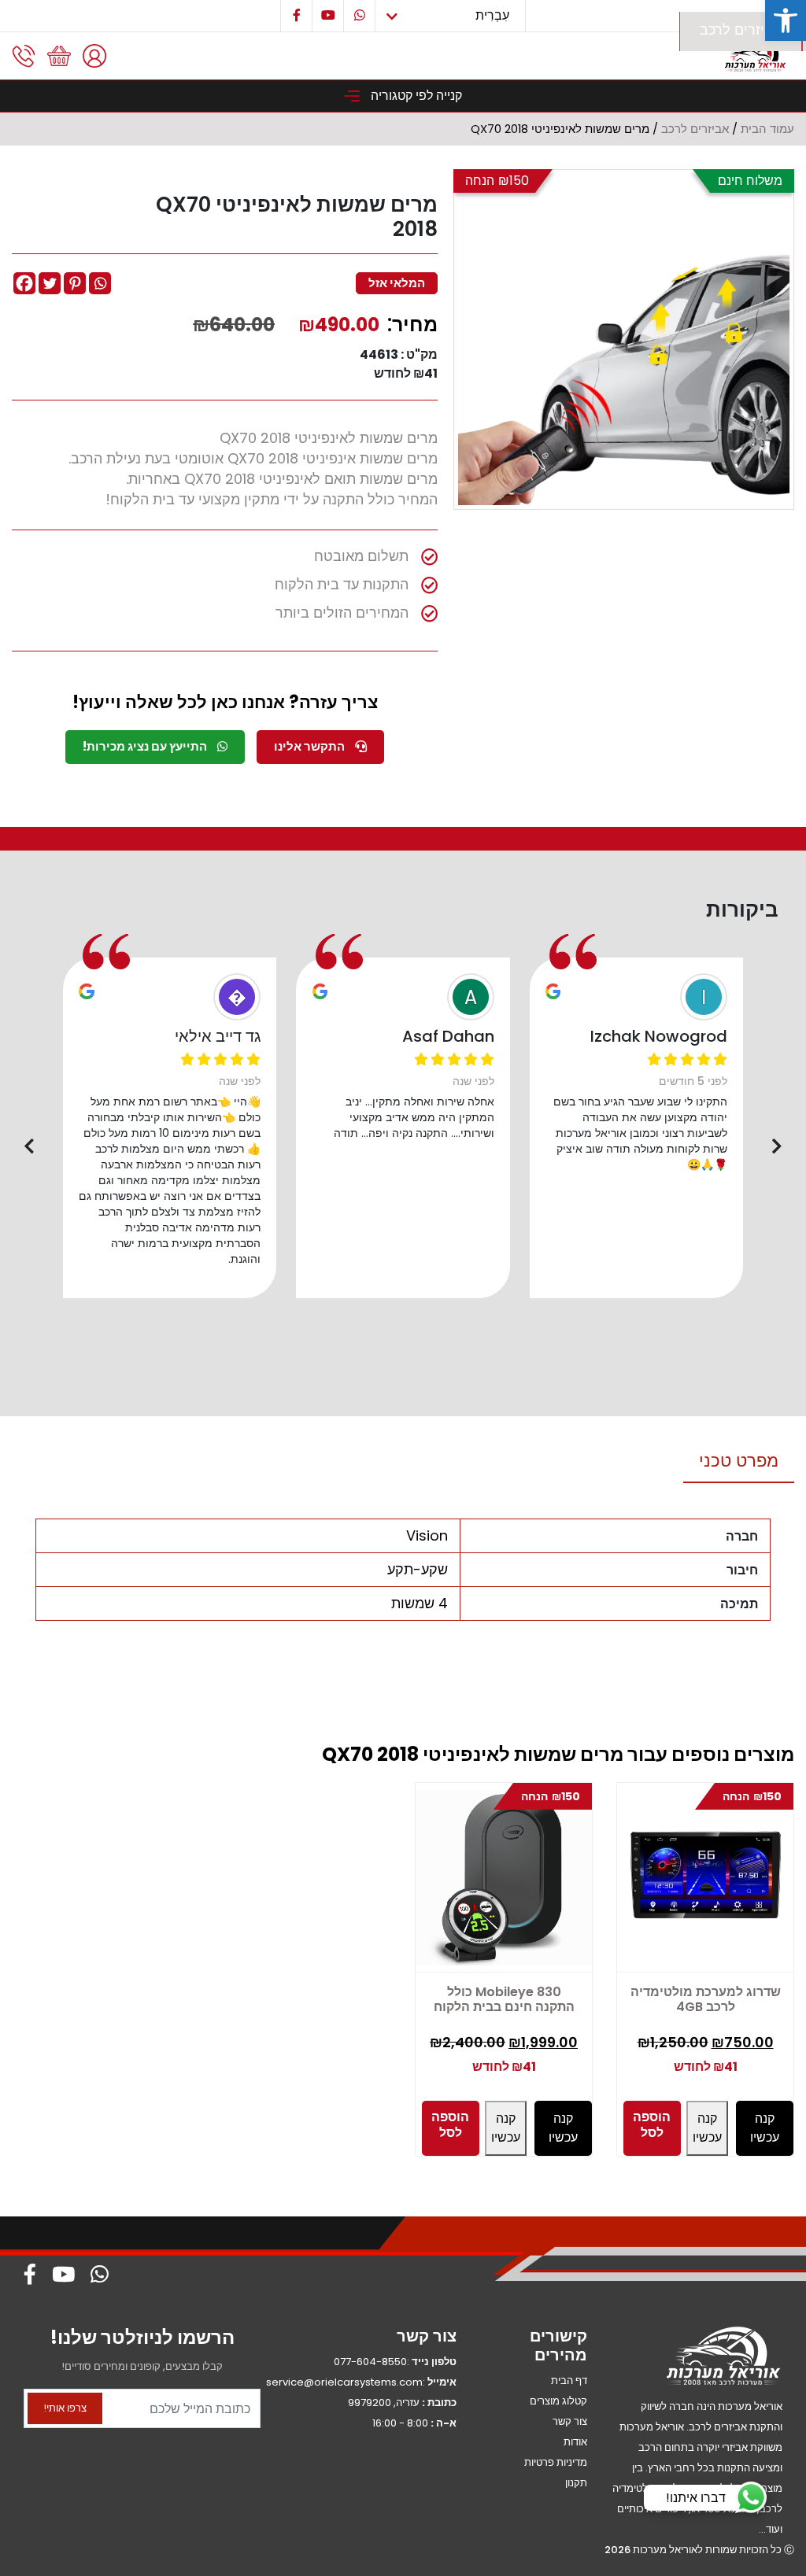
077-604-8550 (370, 2362)
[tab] (739, 1461)
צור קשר (570, 2421)
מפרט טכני (739, 1461)
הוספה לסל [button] (450, 2125)
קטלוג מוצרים (558, 2401)
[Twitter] (50, 283)
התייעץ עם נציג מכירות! (146, 746)
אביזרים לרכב (741, 30)
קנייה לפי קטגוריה (415, 96)
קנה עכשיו (506, 2128)
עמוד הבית (767, 129)
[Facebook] (24, 283)
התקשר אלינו (311, 746)
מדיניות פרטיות (556, 2462)
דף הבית (569, 2380)
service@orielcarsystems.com (344, 2382)
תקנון (576, 2483)
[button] (786, 20)
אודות (575, 2442)
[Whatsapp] (100, 283)
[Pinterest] (75, 283)
